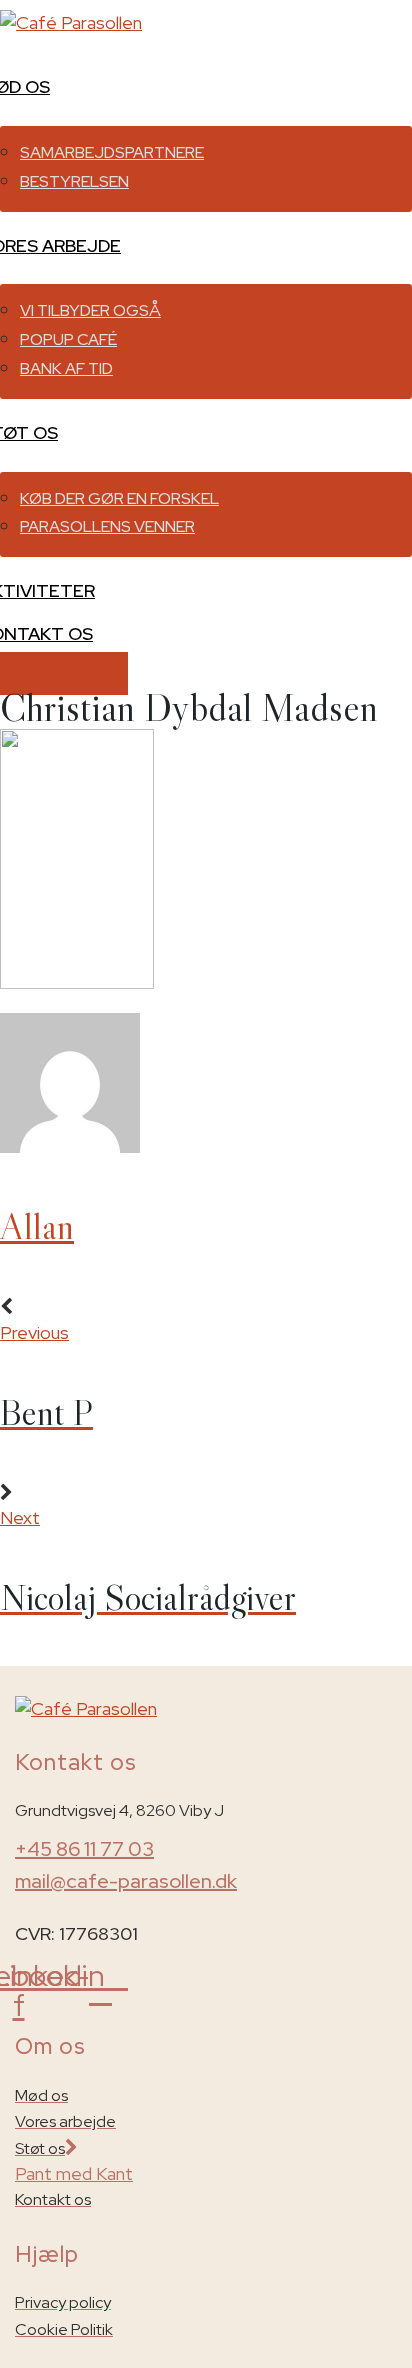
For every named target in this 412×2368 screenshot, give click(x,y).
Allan (37, 1226)
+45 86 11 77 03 (84, 1849)
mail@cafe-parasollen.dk (126, 1881)
